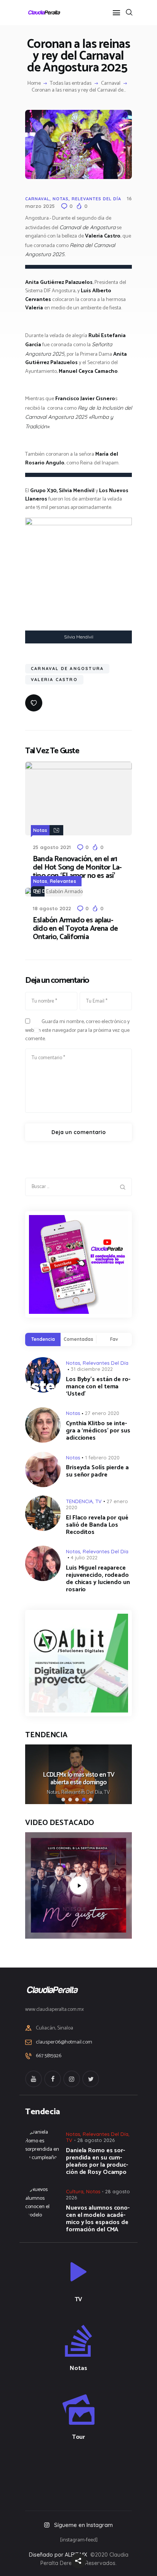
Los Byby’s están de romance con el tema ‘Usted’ (98, 1387)
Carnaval (111, 84)
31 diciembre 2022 (92, 1369)
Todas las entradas (71, 83)
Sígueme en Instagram (83, 2525)
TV (99, 1501)
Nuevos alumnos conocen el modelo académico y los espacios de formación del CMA (98, 2219)
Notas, (54, 1793)
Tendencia (43, 1339)
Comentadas (78, 1339)
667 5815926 (49, 2056)
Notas (61, 199)
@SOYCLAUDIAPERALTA (85, 2474)
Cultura (75, 2191)
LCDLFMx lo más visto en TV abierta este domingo (79, 1779)
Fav (114, 1339)
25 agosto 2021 (52, 847)
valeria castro (54, 680)
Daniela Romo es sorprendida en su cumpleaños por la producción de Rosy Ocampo (97, 2161)
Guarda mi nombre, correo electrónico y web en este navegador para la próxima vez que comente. (77, 1030)
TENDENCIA (79, 1501)
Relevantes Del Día (96, 199)
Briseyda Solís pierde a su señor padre (97, 1471)
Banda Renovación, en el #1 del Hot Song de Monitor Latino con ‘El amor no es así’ (77, 868)
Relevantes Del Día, (83, 1793)
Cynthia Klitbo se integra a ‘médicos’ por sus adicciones (98, 1431)
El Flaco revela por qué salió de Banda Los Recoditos (97, 1525)
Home (34, 84)
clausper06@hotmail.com (64, 2042)
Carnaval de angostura (67, 669)
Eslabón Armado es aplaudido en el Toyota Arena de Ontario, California (75, 929)
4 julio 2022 (84, 1557)
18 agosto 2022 (52, 908)
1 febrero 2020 (102, 1458)
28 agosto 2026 (96, 2140)
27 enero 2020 (102, 1413)
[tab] (43, 1339)
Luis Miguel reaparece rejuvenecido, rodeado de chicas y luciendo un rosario (98, 1579)
